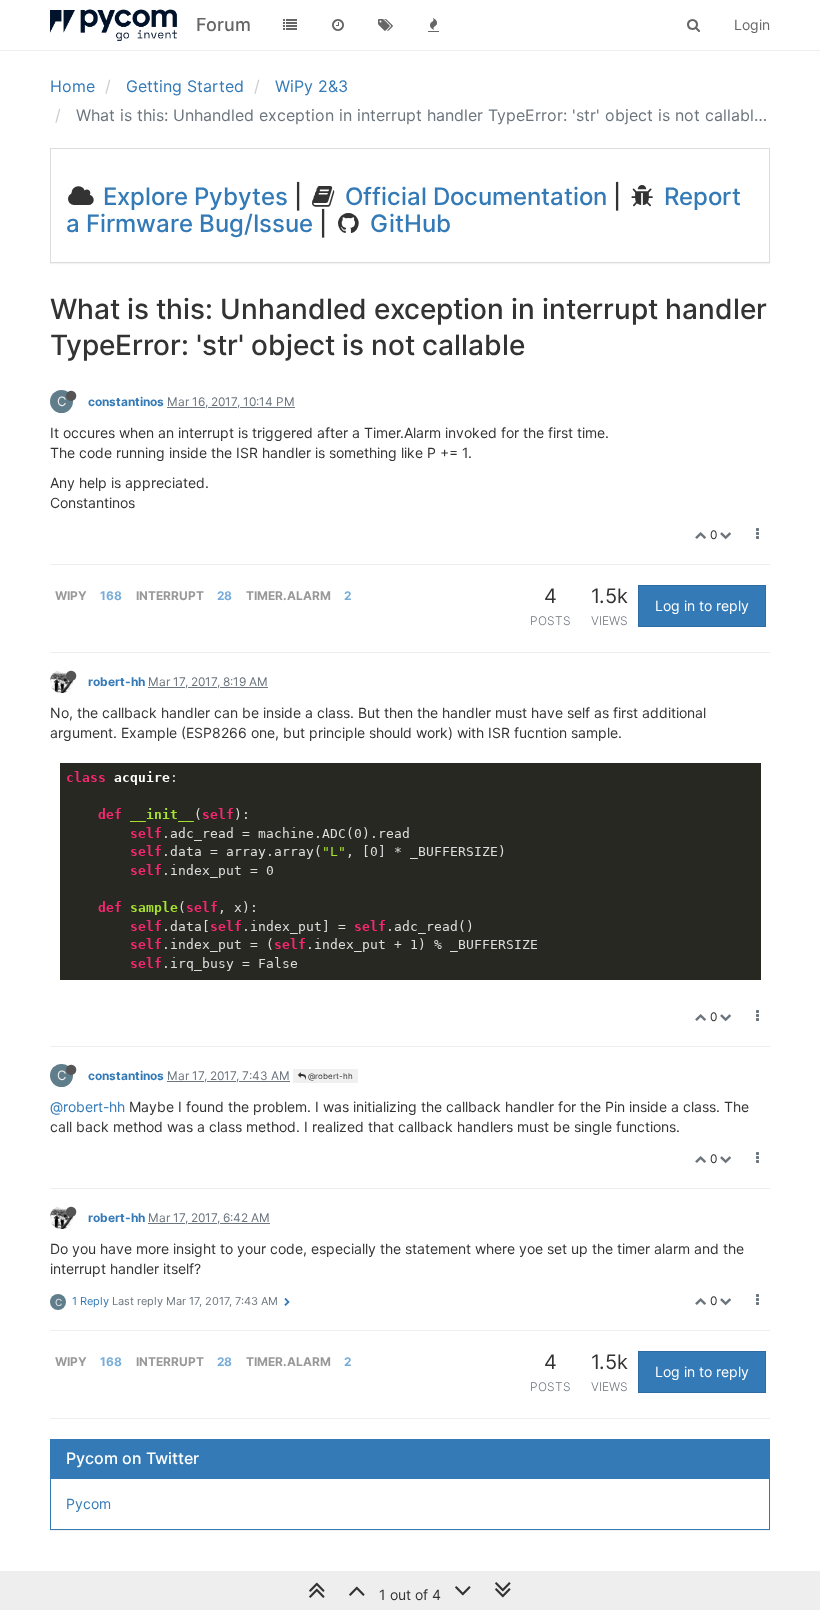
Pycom (88, 1503)
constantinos (126, 401)
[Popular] (434, 25)
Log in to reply (702, 605)
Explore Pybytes (192, 196)
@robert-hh (329, 1076)
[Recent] (338, 25)
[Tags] (386, 25)
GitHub (407, 223)
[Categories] (290, 25)
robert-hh (116, 681)
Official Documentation (473, 196)
